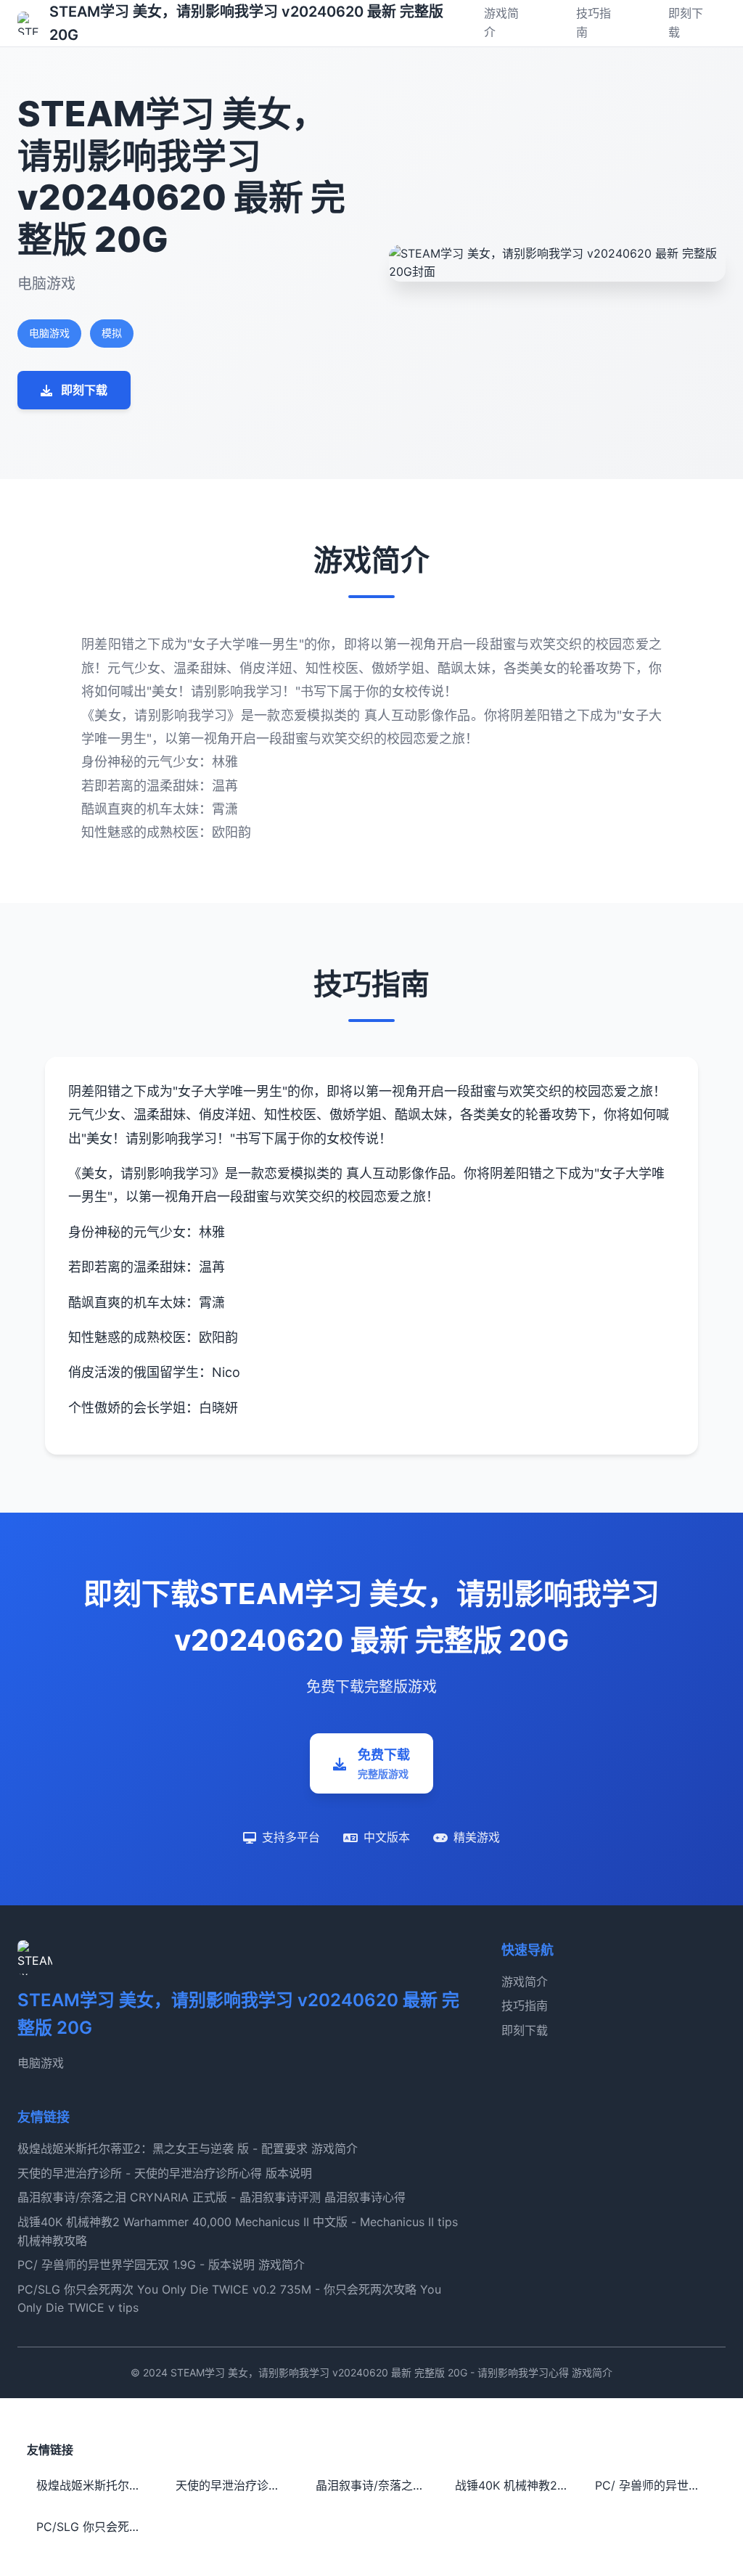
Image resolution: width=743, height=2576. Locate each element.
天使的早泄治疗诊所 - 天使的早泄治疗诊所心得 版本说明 (165, 2173)
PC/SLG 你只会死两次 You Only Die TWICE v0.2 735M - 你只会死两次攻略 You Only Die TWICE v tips (97, 2527)
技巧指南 (525, 2005)
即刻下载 (525, 2030)
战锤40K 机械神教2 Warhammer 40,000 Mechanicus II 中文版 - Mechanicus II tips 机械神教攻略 (516, 2485)
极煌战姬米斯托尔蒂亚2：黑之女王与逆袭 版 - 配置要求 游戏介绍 (97, 2485)
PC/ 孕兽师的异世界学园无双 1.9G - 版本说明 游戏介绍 (656, 2485)
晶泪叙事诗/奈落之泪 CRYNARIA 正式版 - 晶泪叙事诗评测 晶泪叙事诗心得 (212, 2197)
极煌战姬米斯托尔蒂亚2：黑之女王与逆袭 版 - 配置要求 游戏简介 (188, 2148)
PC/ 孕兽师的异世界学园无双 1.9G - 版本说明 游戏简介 (161, 2265)
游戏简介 (525, 1982)
